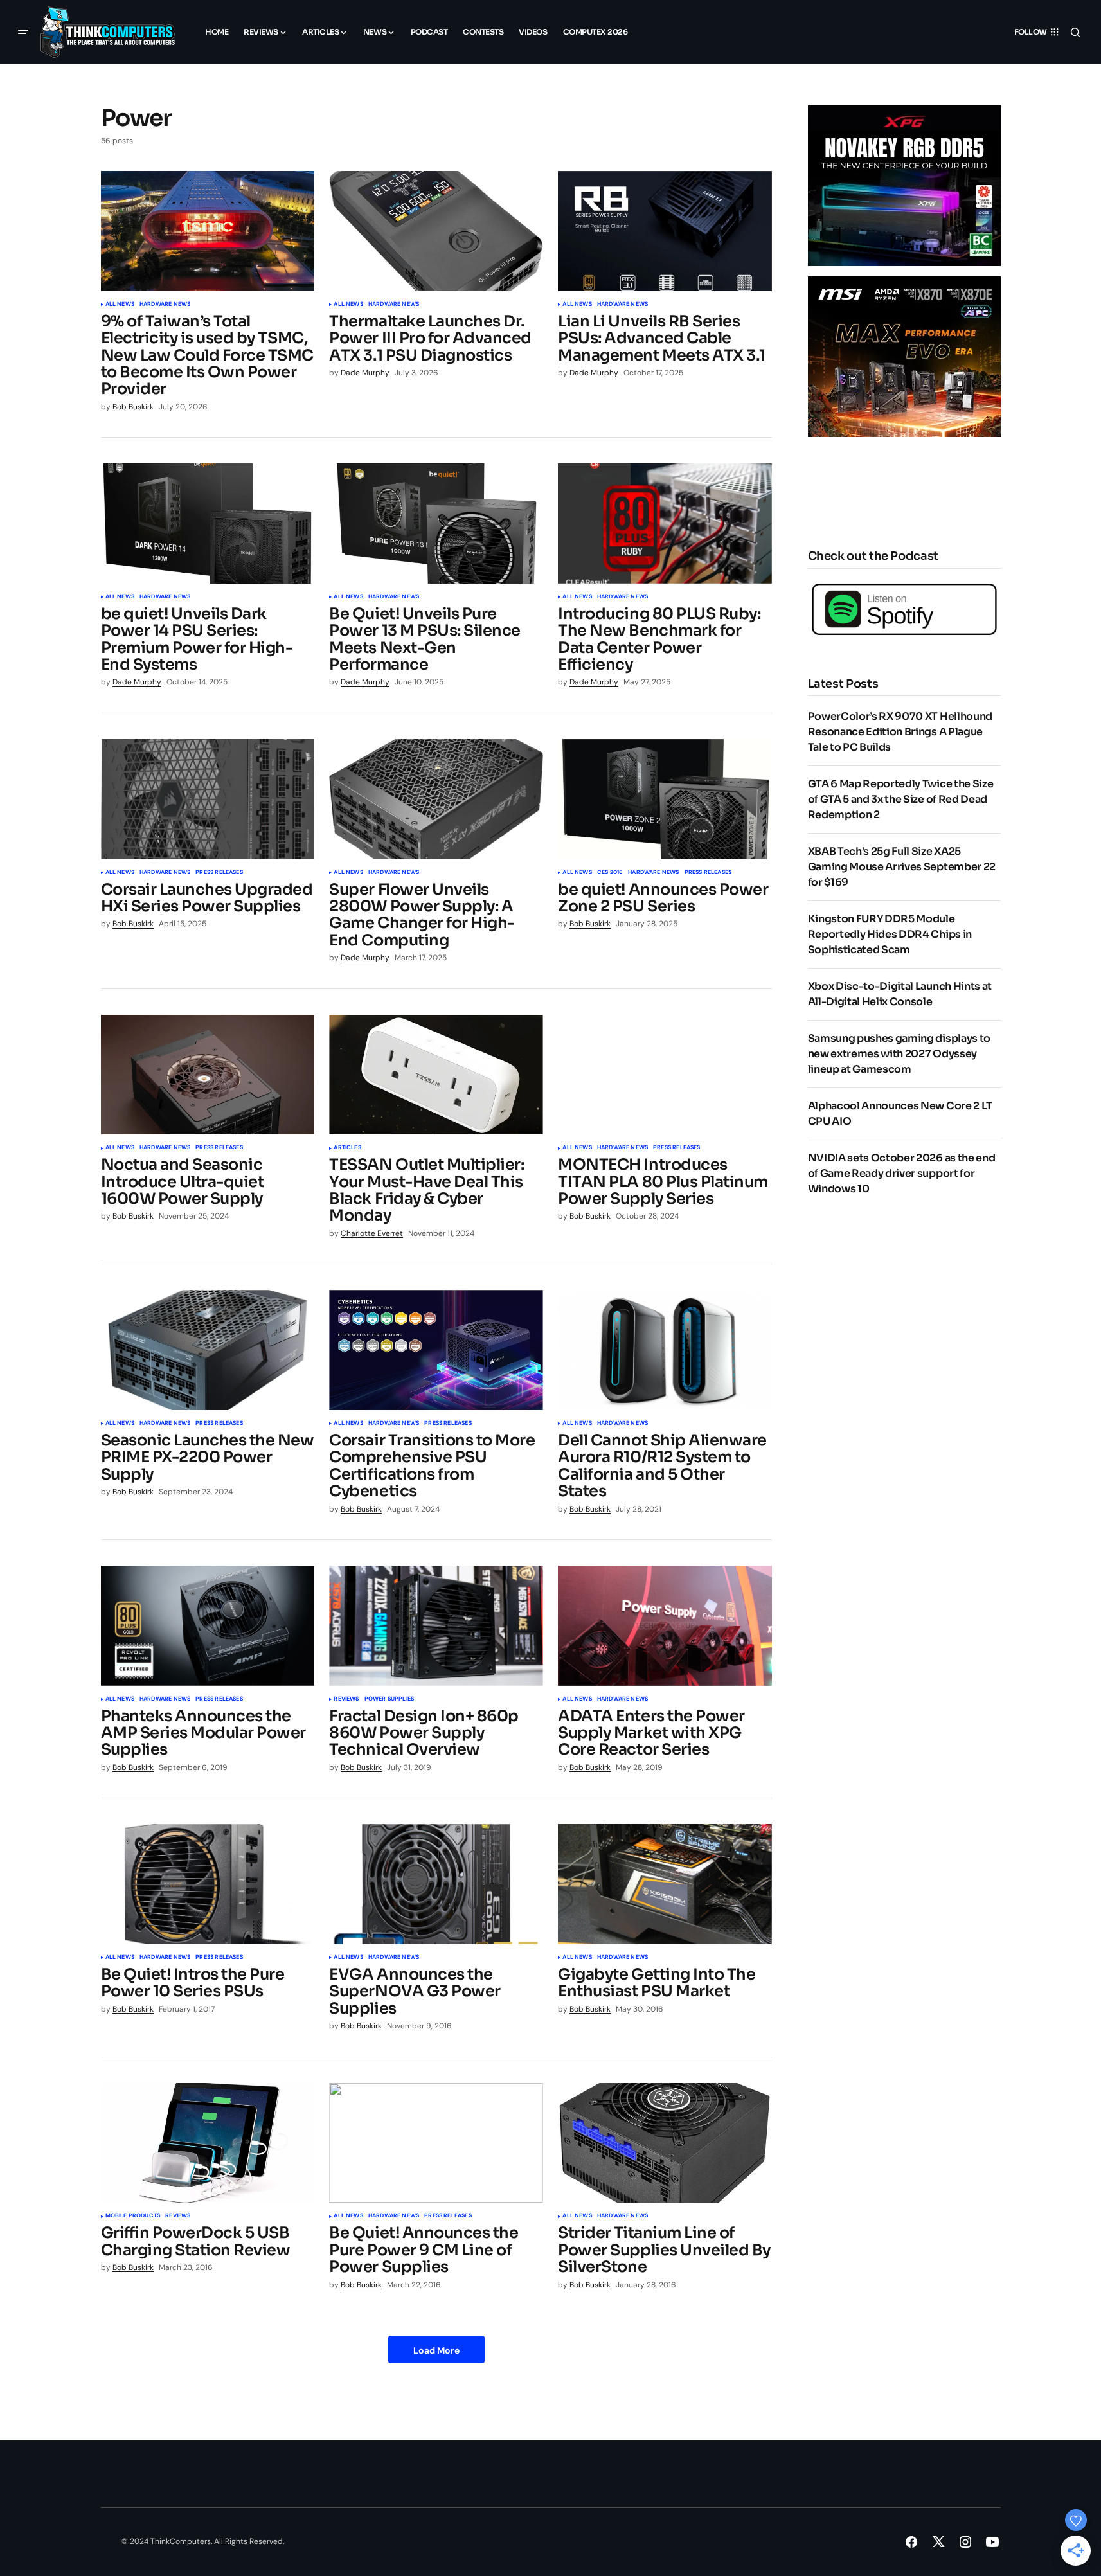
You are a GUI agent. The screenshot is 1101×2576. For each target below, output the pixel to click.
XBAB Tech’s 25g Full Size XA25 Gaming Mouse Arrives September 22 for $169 (902, 867)
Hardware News (165, 305)
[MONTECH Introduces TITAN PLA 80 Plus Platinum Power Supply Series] (665, 1075)
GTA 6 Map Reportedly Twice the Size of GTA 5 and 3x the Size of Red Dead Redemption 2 (901, 799)
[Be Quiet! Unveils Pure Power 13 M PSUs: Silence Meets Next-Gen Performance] (436, 523)
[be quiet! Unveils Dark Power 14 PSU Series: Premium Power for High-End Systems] (208, 523)
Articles (347, 1148)
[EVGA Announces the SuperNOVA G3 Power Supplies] (436, 1884)
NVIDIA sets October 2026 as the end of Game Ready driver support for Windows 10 (902, 1173)
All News (120, 305)
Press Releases (219, 873)
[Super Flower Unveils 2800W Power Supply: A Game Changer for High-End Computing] (436, 799)
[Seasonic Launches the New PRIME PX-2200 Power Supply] (208, 1350)
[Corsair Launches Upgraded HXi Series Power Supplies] (208, 799)
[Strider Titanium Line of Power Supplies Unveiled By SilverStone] (665, 2143)
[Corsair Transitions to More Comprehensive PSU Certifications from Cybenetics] (436, 1350)
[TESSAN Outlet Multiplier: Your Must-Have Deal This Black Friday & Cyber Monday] (436, 1075)
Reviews (346, 1699)
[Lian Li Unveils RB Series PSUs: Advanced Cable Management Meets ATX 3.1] (665, 231)
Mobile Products (133, 2216)
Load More (436, 2350)
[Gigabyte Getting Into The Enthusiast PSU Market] (665, 1884)
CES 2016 (610, 873)
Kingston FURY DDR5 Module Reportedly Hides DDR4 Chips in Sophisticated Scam (890, 934)
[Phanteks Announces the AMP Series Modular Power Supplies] (208, 1626)
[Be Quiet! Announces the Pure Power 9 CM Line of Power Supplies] (436, 2143)
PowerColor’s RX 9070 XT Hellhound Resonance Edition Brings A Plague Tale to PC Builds (900, 732)
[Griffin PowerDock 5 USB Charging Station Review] (208, 2143)
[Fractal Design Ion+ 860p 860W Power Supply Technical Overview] (436, 1626)
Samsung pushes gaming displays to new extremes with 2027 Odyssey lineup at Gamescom (899, 1054)
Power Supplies (389, 1699)
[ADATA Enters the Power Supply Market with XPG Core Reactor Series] (665, 1626)
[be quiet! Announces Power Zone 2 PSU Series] (665, 799)
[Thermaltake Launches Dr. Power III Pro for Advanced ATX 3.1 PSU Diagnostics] (436, 231)
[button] (23, 32)
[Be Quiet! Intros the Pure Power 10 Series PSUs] (208, 1884)
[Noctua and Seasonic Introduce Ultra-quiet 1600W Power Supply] (208, 1075)
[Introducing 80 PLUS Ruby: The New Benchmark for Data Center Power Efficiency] (665, 523)
